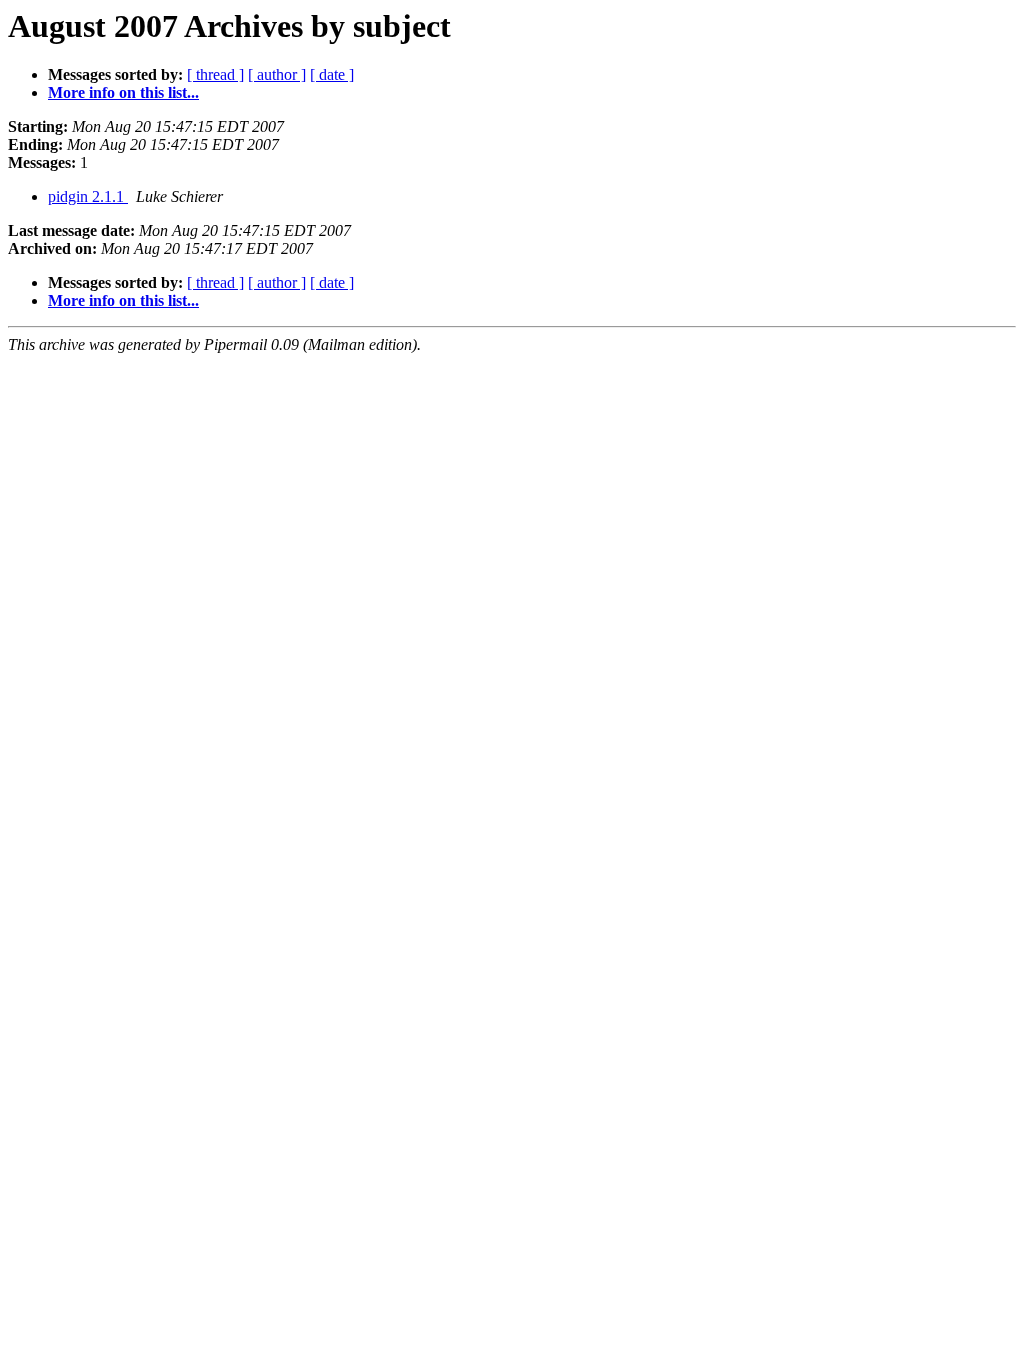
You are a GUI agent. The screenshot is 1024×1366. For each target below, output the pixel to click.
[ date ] (332, 74)
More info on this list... (123, 92)
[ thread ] (215, 74)
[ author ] (277, 74)
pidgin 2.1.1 (88, 196)
